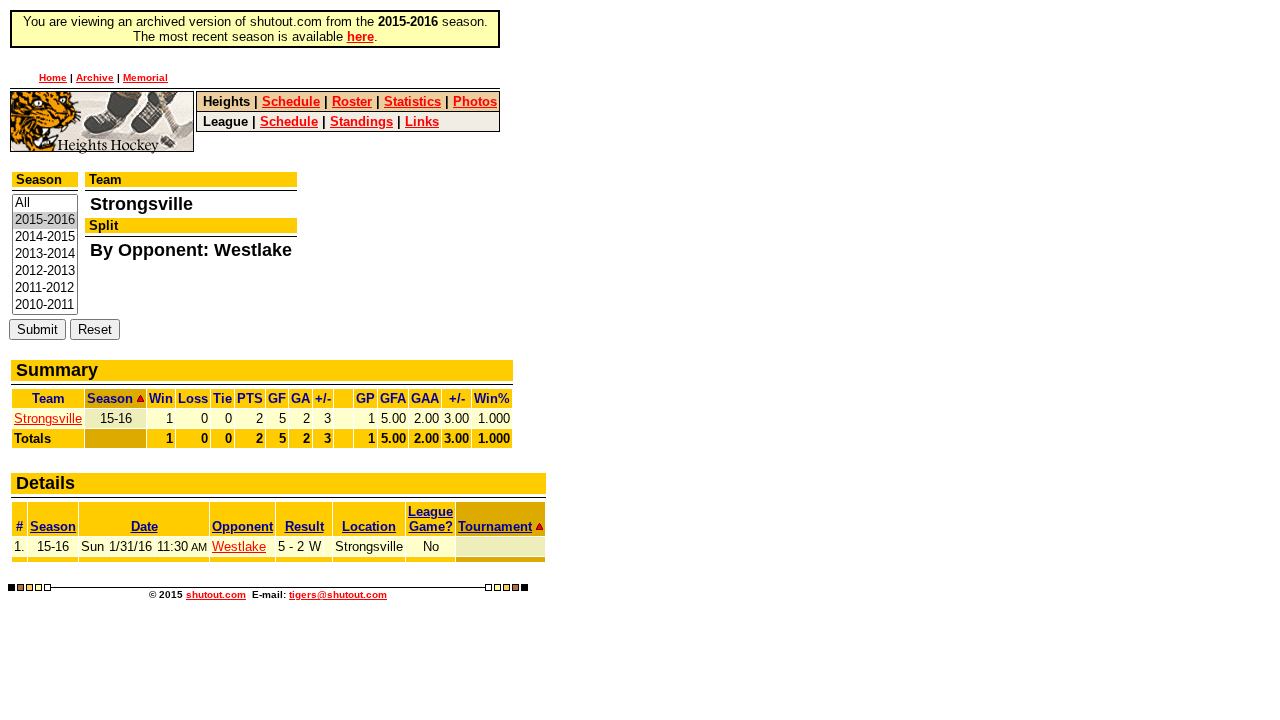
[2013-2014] (45, 254)
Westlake (239, 546)
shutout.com (216, 594)
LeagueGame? (430, 519)
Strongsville (48, 418)
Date (144, 526)
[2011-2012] (45, 288)
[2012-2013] (45, 271)
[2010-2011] (45, 305)
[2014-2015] (45, 237)
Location (369, 526)
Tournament (495, 526)
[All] (45, 203)
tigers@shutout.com (338, 594)
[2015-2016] (45, 220)
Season (53, 526)
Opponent (242, 526)
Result (304, 526)
